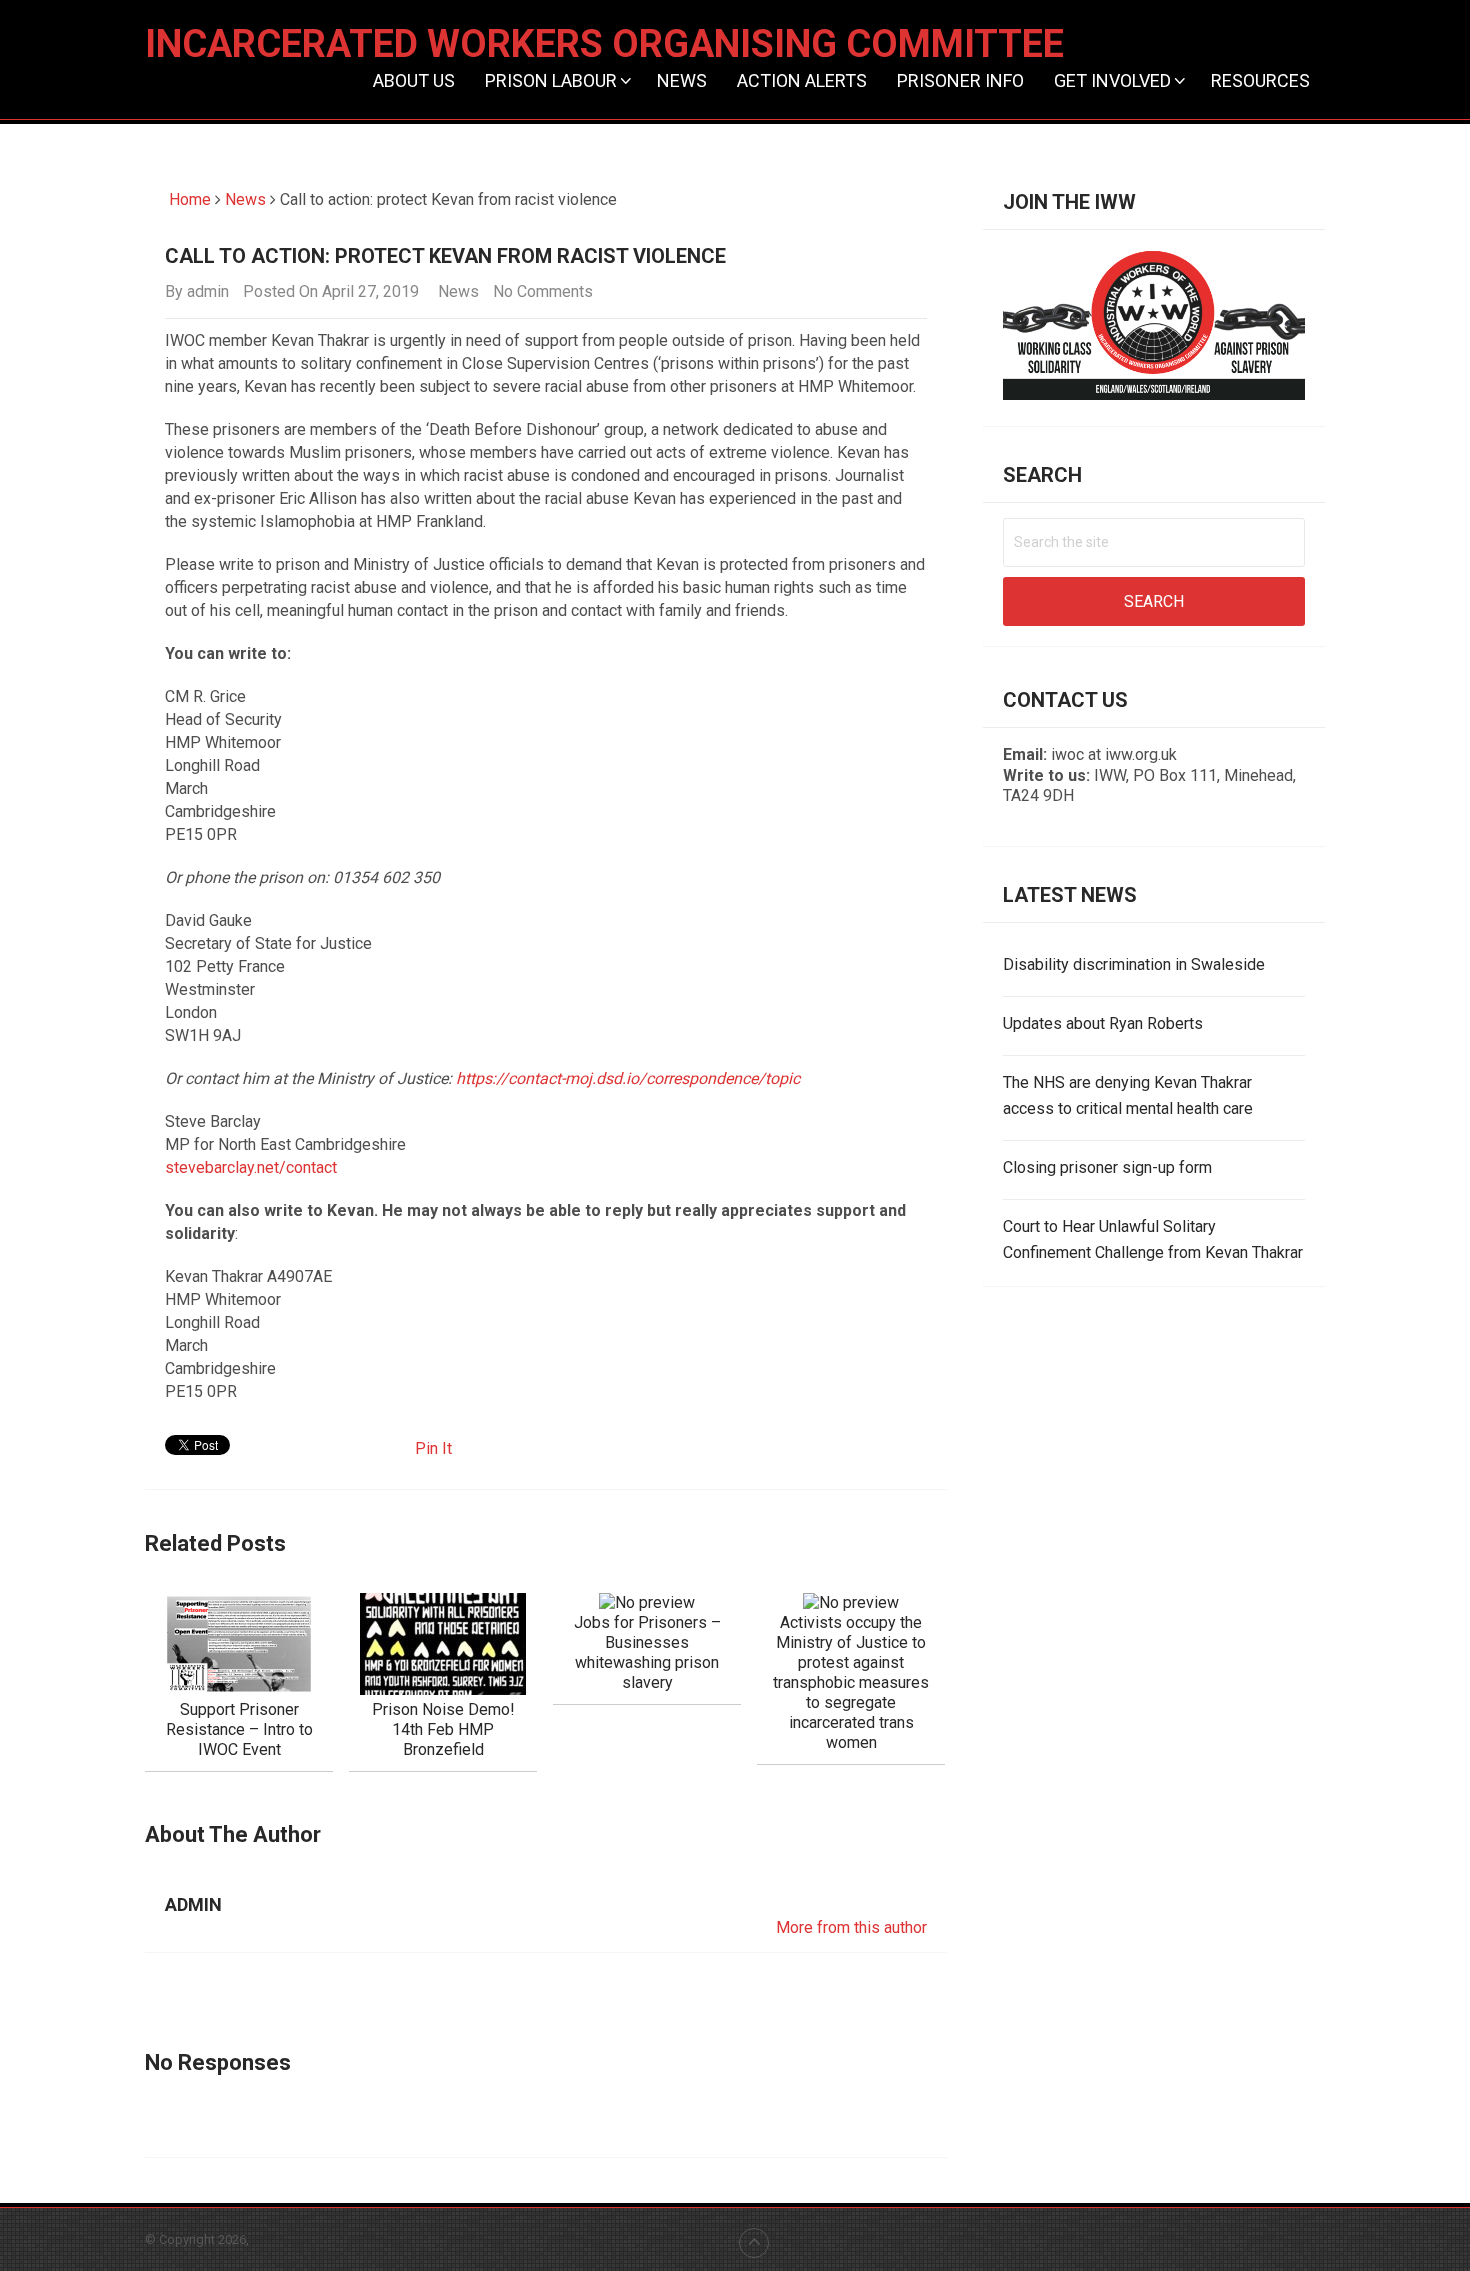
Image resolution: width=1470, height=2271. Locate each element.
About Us (414, 80)
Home (188, 199)
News (682, 80)
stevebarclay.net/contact (251, 1167)
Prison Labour (551, 80)
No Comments (543, 291)
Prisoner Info (960, 80)
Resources (1260, 80)
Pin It (433, 1448)
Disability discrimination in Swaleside (1134, 964)
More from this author (851, 1927)
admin (208, 291)
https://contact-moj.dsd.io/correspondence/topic (628, 1078)
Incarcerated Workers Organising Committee (604, 44)
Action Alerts (802, 80)
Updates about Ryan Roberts (1103, 1023)
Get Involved (1112, 80)
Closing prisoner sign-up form (1107, 1167)
